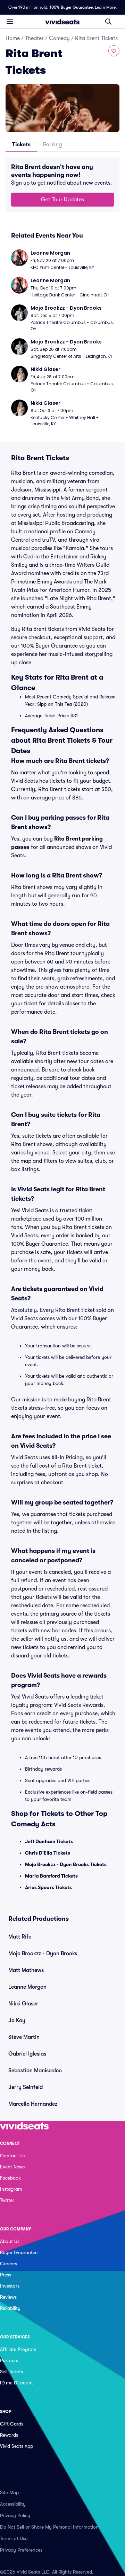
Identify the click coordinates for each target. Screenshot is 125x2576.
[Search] (108, 22)
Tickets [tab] (21, 145)
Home (13, 38)
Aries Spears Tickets (48, 1887)
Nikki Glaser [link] (23, 2004)
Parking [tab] (52, 145)
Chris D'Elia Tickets (48, 1853)
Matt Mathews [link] (26, 1970)
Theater (34, 38)
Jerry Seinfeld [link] (26, 2087)
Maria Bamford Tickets (51, 1876)
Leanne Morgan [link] (27, 1987)
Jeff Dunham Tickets (49, 1841)
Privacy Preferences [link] (21, 2550)
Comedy (59, 38)
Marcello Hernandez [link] (33, 2104)
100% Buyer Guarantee (71, 7)
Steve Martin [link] (24, 2037)
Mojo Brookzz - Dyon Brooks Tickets (66, 1864)
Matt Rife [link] (20, 1937)
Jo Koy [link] (17, 2020)
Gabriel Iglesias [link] (27, 2054)
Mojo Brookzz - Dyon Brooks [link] (43, 1954)
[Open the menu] (10, 21)
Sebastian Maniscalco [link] (35, 2071)
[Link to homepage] (62, 22)
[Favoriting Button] (114, 51)
